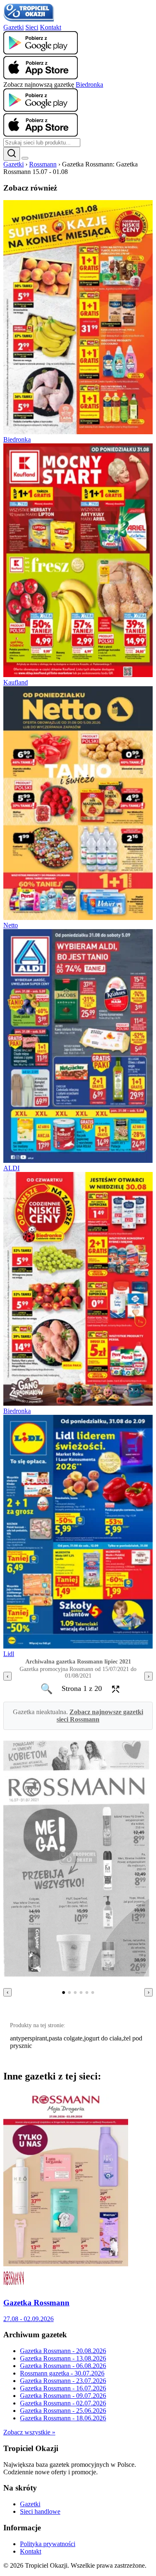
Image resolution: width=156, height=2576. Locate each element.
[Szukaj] (12, 154)
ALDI (11, 1168)
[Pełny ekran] (113, 1689)
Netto (11, 925)
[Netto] (78, 918)
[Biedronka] (78, 432)
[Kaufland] (78, 675)
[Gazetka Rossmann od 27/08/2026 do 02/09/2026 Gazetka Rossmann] (66, 2264)
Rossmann (43, 164)
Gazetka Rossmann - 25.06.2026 (63, 2411)
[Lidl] (78, 1646)
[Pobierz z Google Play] (41, 52)
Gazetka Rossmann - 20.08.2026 (63, 2351)
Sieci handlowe (40, 2511)
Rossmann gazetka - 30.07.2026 (62, 2373)
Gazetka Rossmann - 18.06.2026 (63, 2418)
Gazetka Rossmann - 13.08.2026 (63, 2358)
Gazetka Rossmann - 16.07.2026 (63, 2388)
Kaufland (16, 682)
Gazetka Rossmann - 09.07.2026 (63, 2396)
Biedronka (89, 84)
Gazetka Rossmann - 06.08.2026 (63, 2366)
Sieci (32, 27)
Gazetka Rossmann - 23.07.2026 (63, 2381)
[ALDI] (78, 1161)
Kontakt (51, 27)
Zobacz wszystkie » (29, 2432)
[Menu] (25, 158)
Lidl (9, 1654)
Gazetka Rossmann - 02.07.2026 (63, 2403)
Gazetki (14, 27)
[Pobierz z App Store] (41, 77)
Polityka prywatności (48, 2544)
